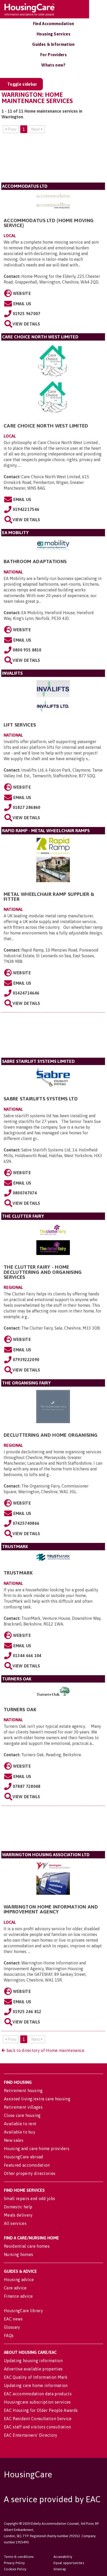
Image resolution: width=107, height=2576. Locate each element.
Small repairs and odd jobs (29, 2198)
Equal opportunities (69, 2563)
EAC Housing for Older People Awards (41, 2410)
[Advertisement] (53, 160)
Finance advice (18, 2296)
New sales (14, 2140)
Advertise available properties (33, 2369)
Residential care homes (27, 2246)
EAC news (13, 2319)
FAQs (9, 2335)
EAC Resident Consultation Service (38, 2419)
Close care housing (22, 2115)
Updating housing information (33, 2361)
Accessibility (63, 2557)
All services (15, 2223)
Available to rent (20, 2124)
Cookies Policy (15, 2569)
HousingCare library (23, 2311)
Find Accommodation (54, 24)
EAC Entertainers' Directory (31, 2435)
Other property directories (30, 2173)
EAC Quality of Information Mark (36, 2377)
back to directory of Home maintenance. (45, 2050)
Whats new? (53, 65)
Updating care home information (36, 2385)
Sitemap (60, 2569)
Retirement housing (23, 2091)
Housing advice (19, 2280)
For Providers (53, 55)
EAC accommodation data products (38, 2394)
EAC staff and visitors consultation (37, 2427)
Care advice (15, 2288)
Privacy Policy (14, 2563)
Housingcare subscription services (37, 2402)
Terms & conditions (19, 2557)
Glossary (12, 2327)
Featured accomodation (27, 2165)
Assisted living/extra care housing (37, 2099)
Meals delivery (18, 2215)
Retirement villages (23, 2107)
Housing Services (53, 34)
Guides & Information (53, 44)
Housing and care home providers (37, 2149)
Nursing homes (18, 2254)
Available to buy (20, 2132)
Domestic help (18, 2207)
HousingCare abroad (24, 2157)
